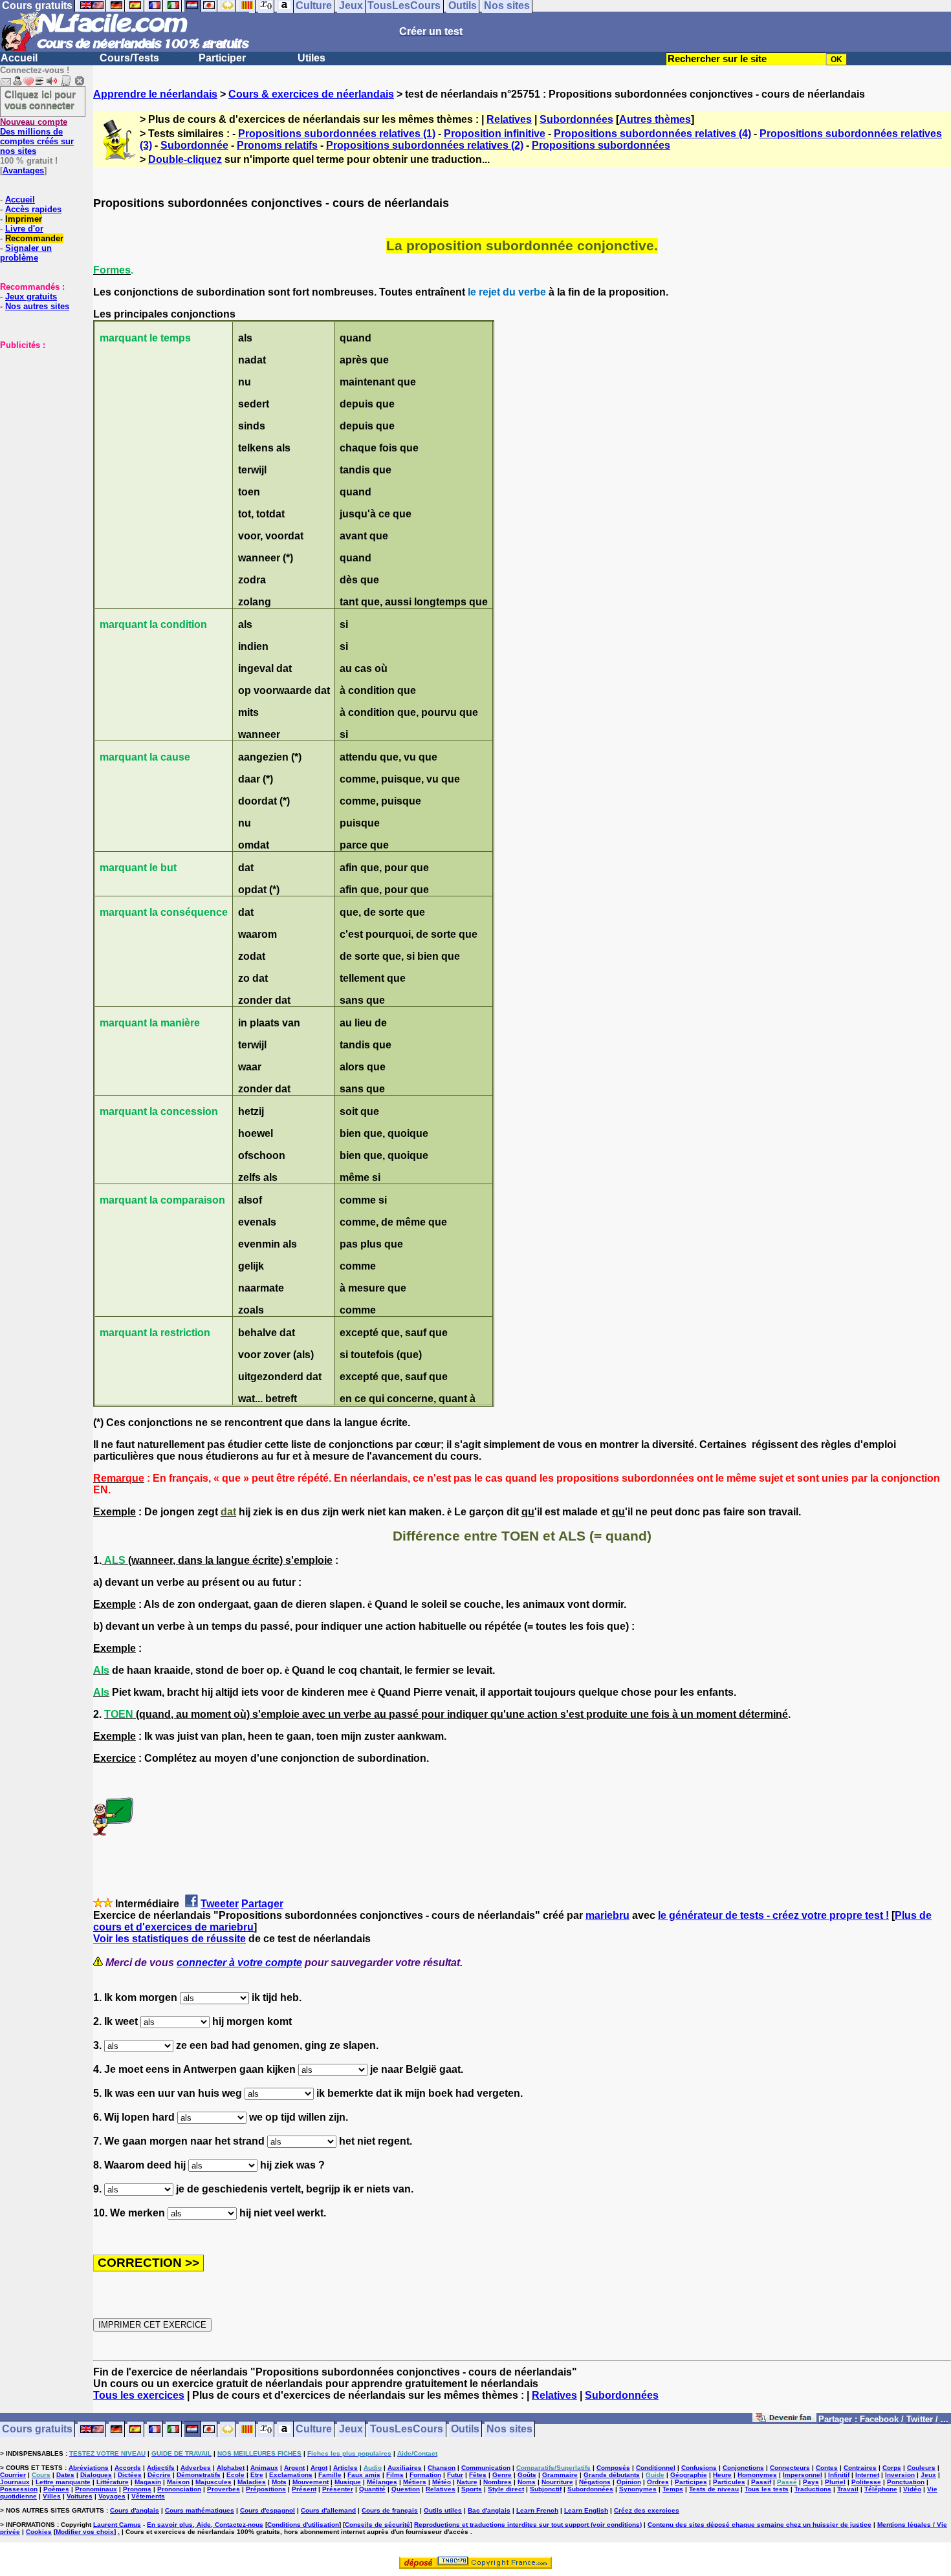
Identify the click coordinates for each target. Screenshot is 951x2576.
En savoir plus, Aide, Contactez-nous (205, 2525)
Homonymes (757, 2475)
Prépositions (266, 2489)
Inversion (900, 2475)
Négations (595, 2482)
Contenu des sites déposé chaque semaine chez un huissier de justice (760, 2525)
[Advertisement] (39, 415)
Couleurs (921, 2468)
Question (406, 2489)
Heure (722, 2475)
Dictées (130, 2475)
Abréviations (89, 2468)
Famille (330, 2475)
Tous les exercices (139, 2395)
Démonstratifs (199, 2475)
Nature (467, 2482)
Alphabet (231, 2468)
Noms (527, 2482)
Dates (65, 2475)
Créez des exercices (647, 2510)
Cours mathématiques (200, 2510)
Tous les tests (767, 2489)
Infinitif (839, 2475)
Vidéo (912, 2489)
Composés (613, 2468)
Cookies (39, 2532)
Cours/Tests (129, 58)
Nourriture (557, 2482)
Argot (319, 2468)
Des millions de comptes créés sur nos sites (37, 136)
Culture (314, 2430)
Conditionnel (656, 2468)
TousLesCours (407, 2430)
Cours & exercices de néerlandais (311, 94)
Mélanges (382, 2482)
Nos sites (509, 2430)
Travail (848, 2489)
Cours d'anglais (135, 2510)
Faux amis (364, 2475)
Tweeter (220, 1904)
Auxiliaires (405, 2468)
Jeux (351, 2430)
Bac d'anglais (489, 2510)
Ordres (658, 2482)
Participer (222, 58)
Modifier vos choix (85, 2532)
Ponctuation (906, 2482)
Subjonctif (546, 2489)
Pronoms (137, 2489)
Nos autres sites (37, 306)
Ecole (235, 2475)
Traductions (813, 2489)
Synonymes (638, 2489)
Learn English (586, 2510)
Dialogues (96, 2475)
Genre (502, 2475)
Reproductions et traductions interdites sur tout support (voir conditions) (528, 2525)
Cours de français (390, 2510)
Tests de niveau (714, 2489)
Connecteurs (790, 2468)
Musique (348, 2482)
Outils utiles (443, 2510)
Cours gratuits (37, 2430)
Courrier (13, 2475)
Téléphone (881, 2489)
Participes (691, 2482)
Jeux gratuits (31, 297)
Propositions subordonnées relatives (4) (652, 134)
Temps (673, 2489)
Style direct (506, 2489)
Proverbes (224, 2489)
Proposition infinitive (495, 134)
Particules (729, 2482)
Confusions (699, 2468)
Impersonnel (803, 2475)
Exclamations (291, 2475)
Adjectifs (161, 2468)
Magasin (148, 2482)
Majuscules (213, 2482)
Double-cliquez (185, 159)
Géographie (689, 2475)
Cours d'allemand (328, 2510)
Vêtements (148, 2496)
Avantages (23, 170)
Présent (304, 2489)
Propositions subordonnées (601, 145)
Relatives (509, 119)
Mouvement (311, 2482)
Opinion (629, 2482)
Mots (279, 2482)
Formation (425, 2475)
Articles (345, 2468)
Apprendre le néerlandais (155, 94)
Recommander (34, 238)
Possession (19, 2489)
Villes (52, 2496)
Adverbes (196, 2468)
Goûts (527, 2475)
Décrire (159, 2475)
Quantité (372, 2489)
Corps (892, 2468)
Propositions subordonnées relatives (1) (337, 134)
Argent (294, 2468)
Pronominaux (96, 2489)
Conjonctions (743, 2468)
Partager (262, 1904)
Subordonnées (576, 119)
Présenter (338, 2489)
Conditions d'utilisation (303, 2525)
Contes (827, 2468)
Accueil (19, 58)
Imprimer (24, 219)
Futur (455, 2475)
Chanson (442, 2468)
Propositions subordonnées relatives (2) (425, 145)
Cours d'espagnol (268, 2510)
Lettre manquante (63, 2482)
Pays (811, 2482)
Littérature (113, 2482)
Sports (472, 2489)
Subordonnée (194, 145)
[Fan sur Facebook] (784, 2420)
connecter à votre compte (239, 1963)
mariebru (607, 1915)
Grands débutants (612, 2475)
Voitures (80, 2496)
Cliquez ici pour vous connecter (40, 100)
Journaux (15, 2482)
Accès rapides (33, 209)
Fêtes (478, 2475)
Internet (867, 2475)
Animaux (264, 2468)
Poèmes (56, 2489)
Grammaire (560, 2475)
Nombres (497, 2482)
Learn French (537, 2510)
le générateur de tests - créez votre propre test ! (773, 1915)
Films (395, 2475)
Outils (465, 2430)
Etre (257, 2475)
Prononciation (179, 2489)
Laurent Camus (117, 2525)
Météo (442, 2482)
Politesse (866, 2482)
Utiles (312, 58)
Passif (761, 2482)
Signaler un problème (26, 253)
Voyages (112, 2496)
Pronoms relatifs (277, 145)
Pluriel (835, 2482)
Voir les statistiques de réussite (169, 1939)
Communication (486, 2468)
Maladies (252, 2482)
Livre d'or (24, 229)
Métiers (415, 2482)
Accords (128, 2468)
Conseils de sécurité (377, 2525)
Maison (178, 2482)
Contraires (860, 2468)
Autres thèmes (655, 119)
